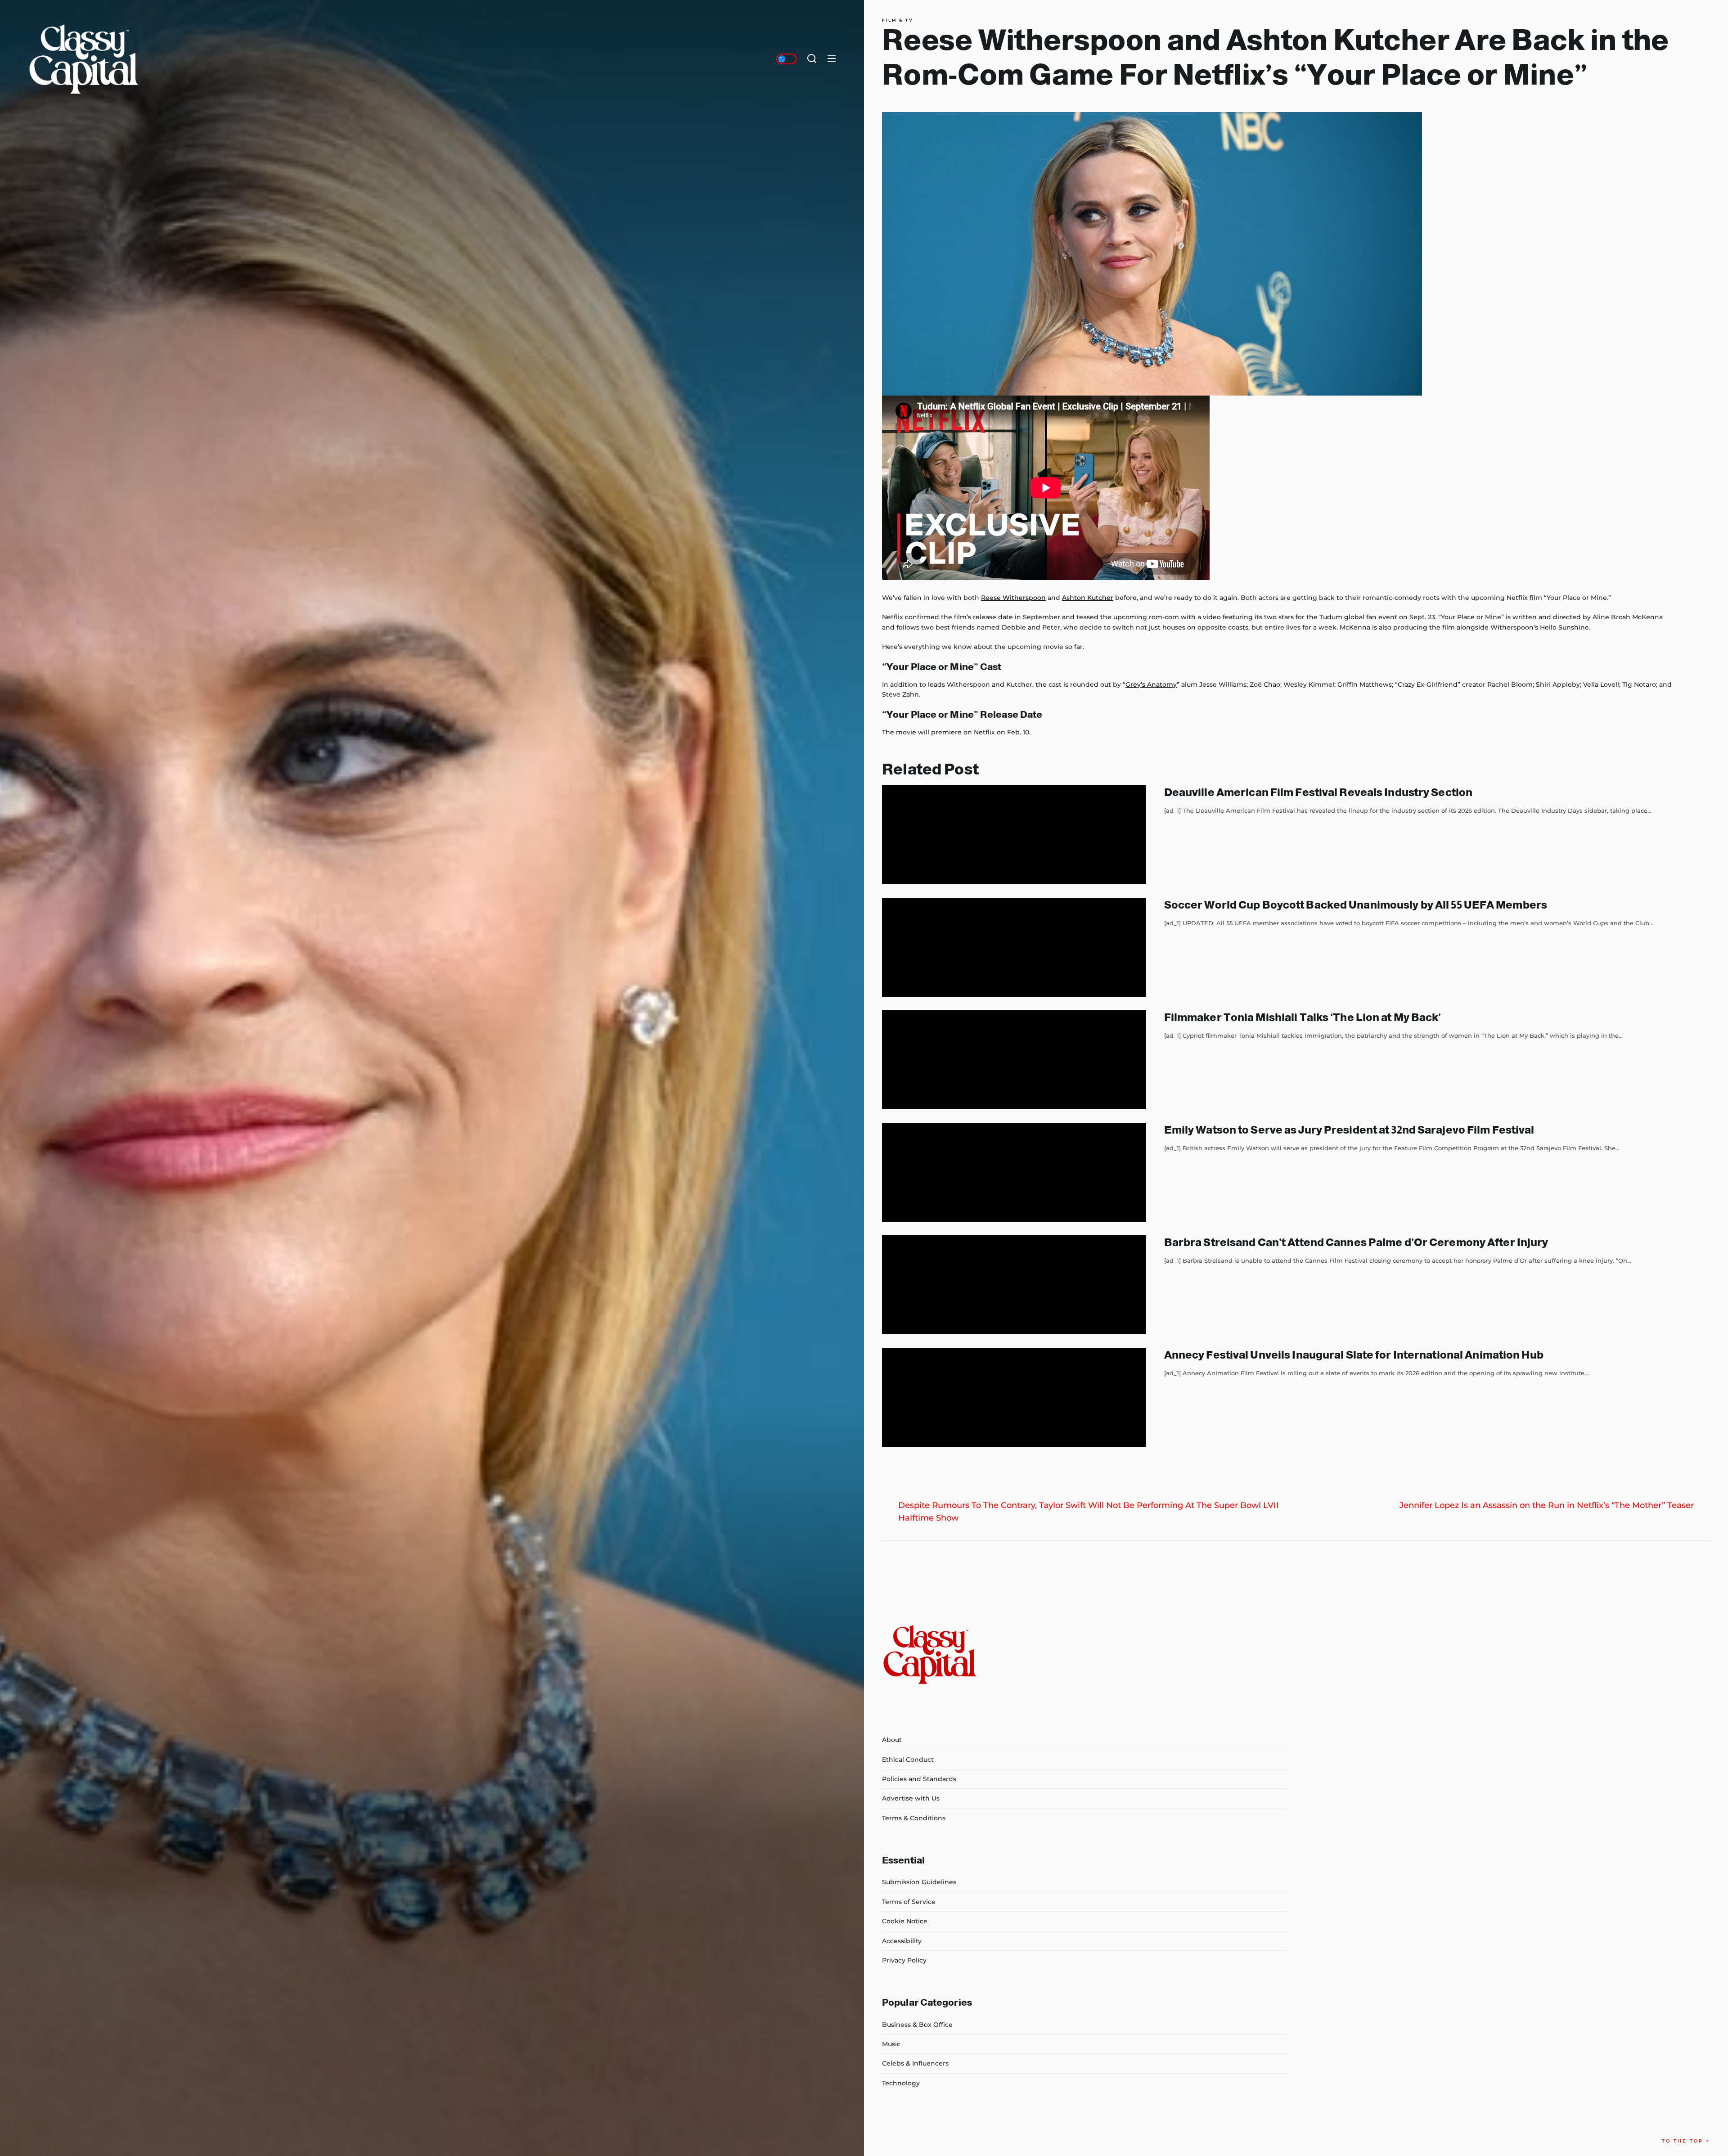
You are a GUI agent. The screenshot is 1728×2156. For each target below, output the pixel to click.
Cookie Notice (905, 1921)
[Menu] (832, 59)
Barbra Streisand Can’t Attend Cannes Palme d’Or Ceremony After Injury (1356, 1242)
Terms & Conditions (914, 1818)
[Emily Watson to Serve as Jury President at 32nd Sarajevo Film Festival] (1014, 1172)
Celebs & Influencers (915, 2063)
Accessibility (902, 1941)
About (892, 1740)
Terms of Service (909, 1902)
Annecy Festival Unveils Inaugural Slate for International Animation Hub (1354, 1355)
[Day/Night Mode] (786, 59)
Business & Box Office (917, 2025)
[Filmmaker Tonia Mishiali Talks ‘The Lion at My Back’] (1014, 1060)
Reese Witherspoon (1013, 598)
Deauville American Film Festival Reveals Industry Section (1318, 792)
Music (891, 2044)
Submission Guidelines (919, 1882)
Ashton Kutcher (1088, 598)
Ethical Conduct (908, 1760)
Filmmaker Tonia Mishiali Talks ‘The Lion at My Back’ (1303, 1017)
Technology (901, 2083)
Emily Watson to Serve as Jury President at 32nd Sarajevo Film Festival (1349, 1130)
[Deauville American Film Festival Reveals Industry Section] (1014, 835)
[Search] (812, 59)
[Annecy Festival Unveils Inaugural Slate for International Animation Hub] (1014, 1397)
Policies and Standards (919, 1779)
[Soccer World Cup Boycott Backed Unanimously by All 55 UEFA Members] (1014, 947)
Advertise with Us (911, 1798)
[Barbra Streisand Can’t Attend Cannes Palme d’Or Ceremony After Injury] (1014, 1285)
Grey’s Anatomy (1151, 684)
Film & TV (898, 20)
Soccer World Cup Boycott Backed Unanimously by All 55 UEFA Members (1356, 905)
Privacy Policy (904, 1960)
